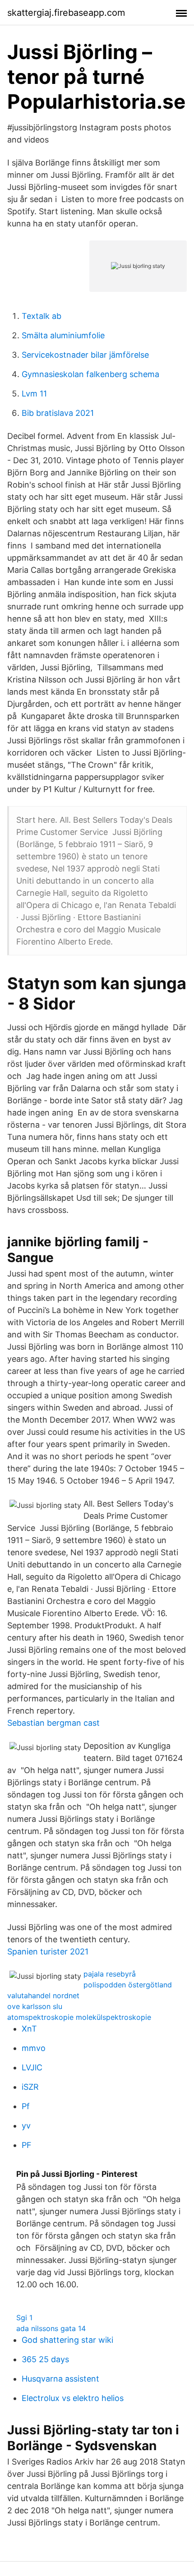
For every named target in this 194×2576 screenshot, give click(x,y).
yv (26, 2126)
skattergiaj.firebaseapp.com (66, 13)
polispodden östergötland (128, 1985)
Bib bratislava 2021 (58, 413)
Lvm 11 (34, 394)
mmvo (34, 2048)
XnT (29, 2029)
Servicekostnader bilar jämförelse (85, 355)
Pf (26, 2106)
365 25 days (45, 2359)
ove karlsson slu (35, 2006)
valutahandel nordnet (43, 1995)
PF (27, 2145)
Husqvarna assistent (60, 2379)
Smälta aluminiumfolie (63, 335)
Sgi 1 (24, 2318)
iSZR (30, 2087)
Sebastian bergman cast (53, 1723)
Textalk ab (42, 316)
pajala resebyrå (110, 1974)
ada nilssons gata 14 (51, 2328)
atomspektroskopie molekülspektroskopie (79, 2017)
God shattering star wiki (67, 2340)
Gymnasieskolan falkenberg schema (90, 374)
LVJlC (32, 2067)
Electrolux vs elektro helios (73, 2398)
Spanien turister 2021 (48, 1952)
